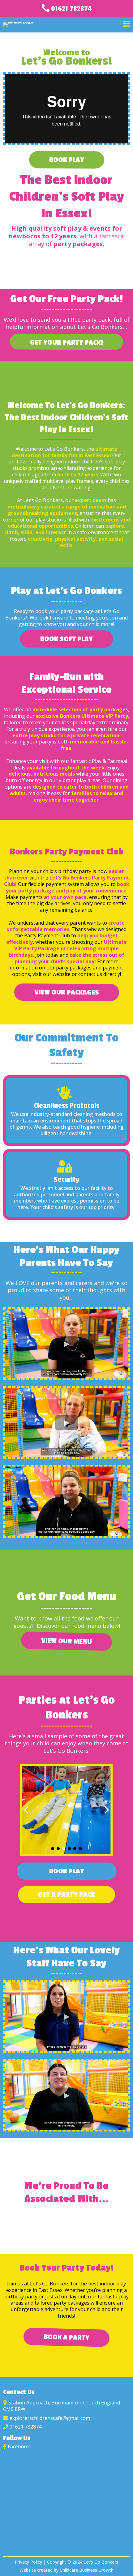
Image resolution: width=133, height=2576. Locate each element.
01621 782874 (71, 9)
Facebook (19, 2446)
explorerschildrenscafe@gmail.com (50, 2418)
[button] (127, 25)
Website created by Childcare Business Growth (66, 2570)
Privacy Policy (28, 2562)
